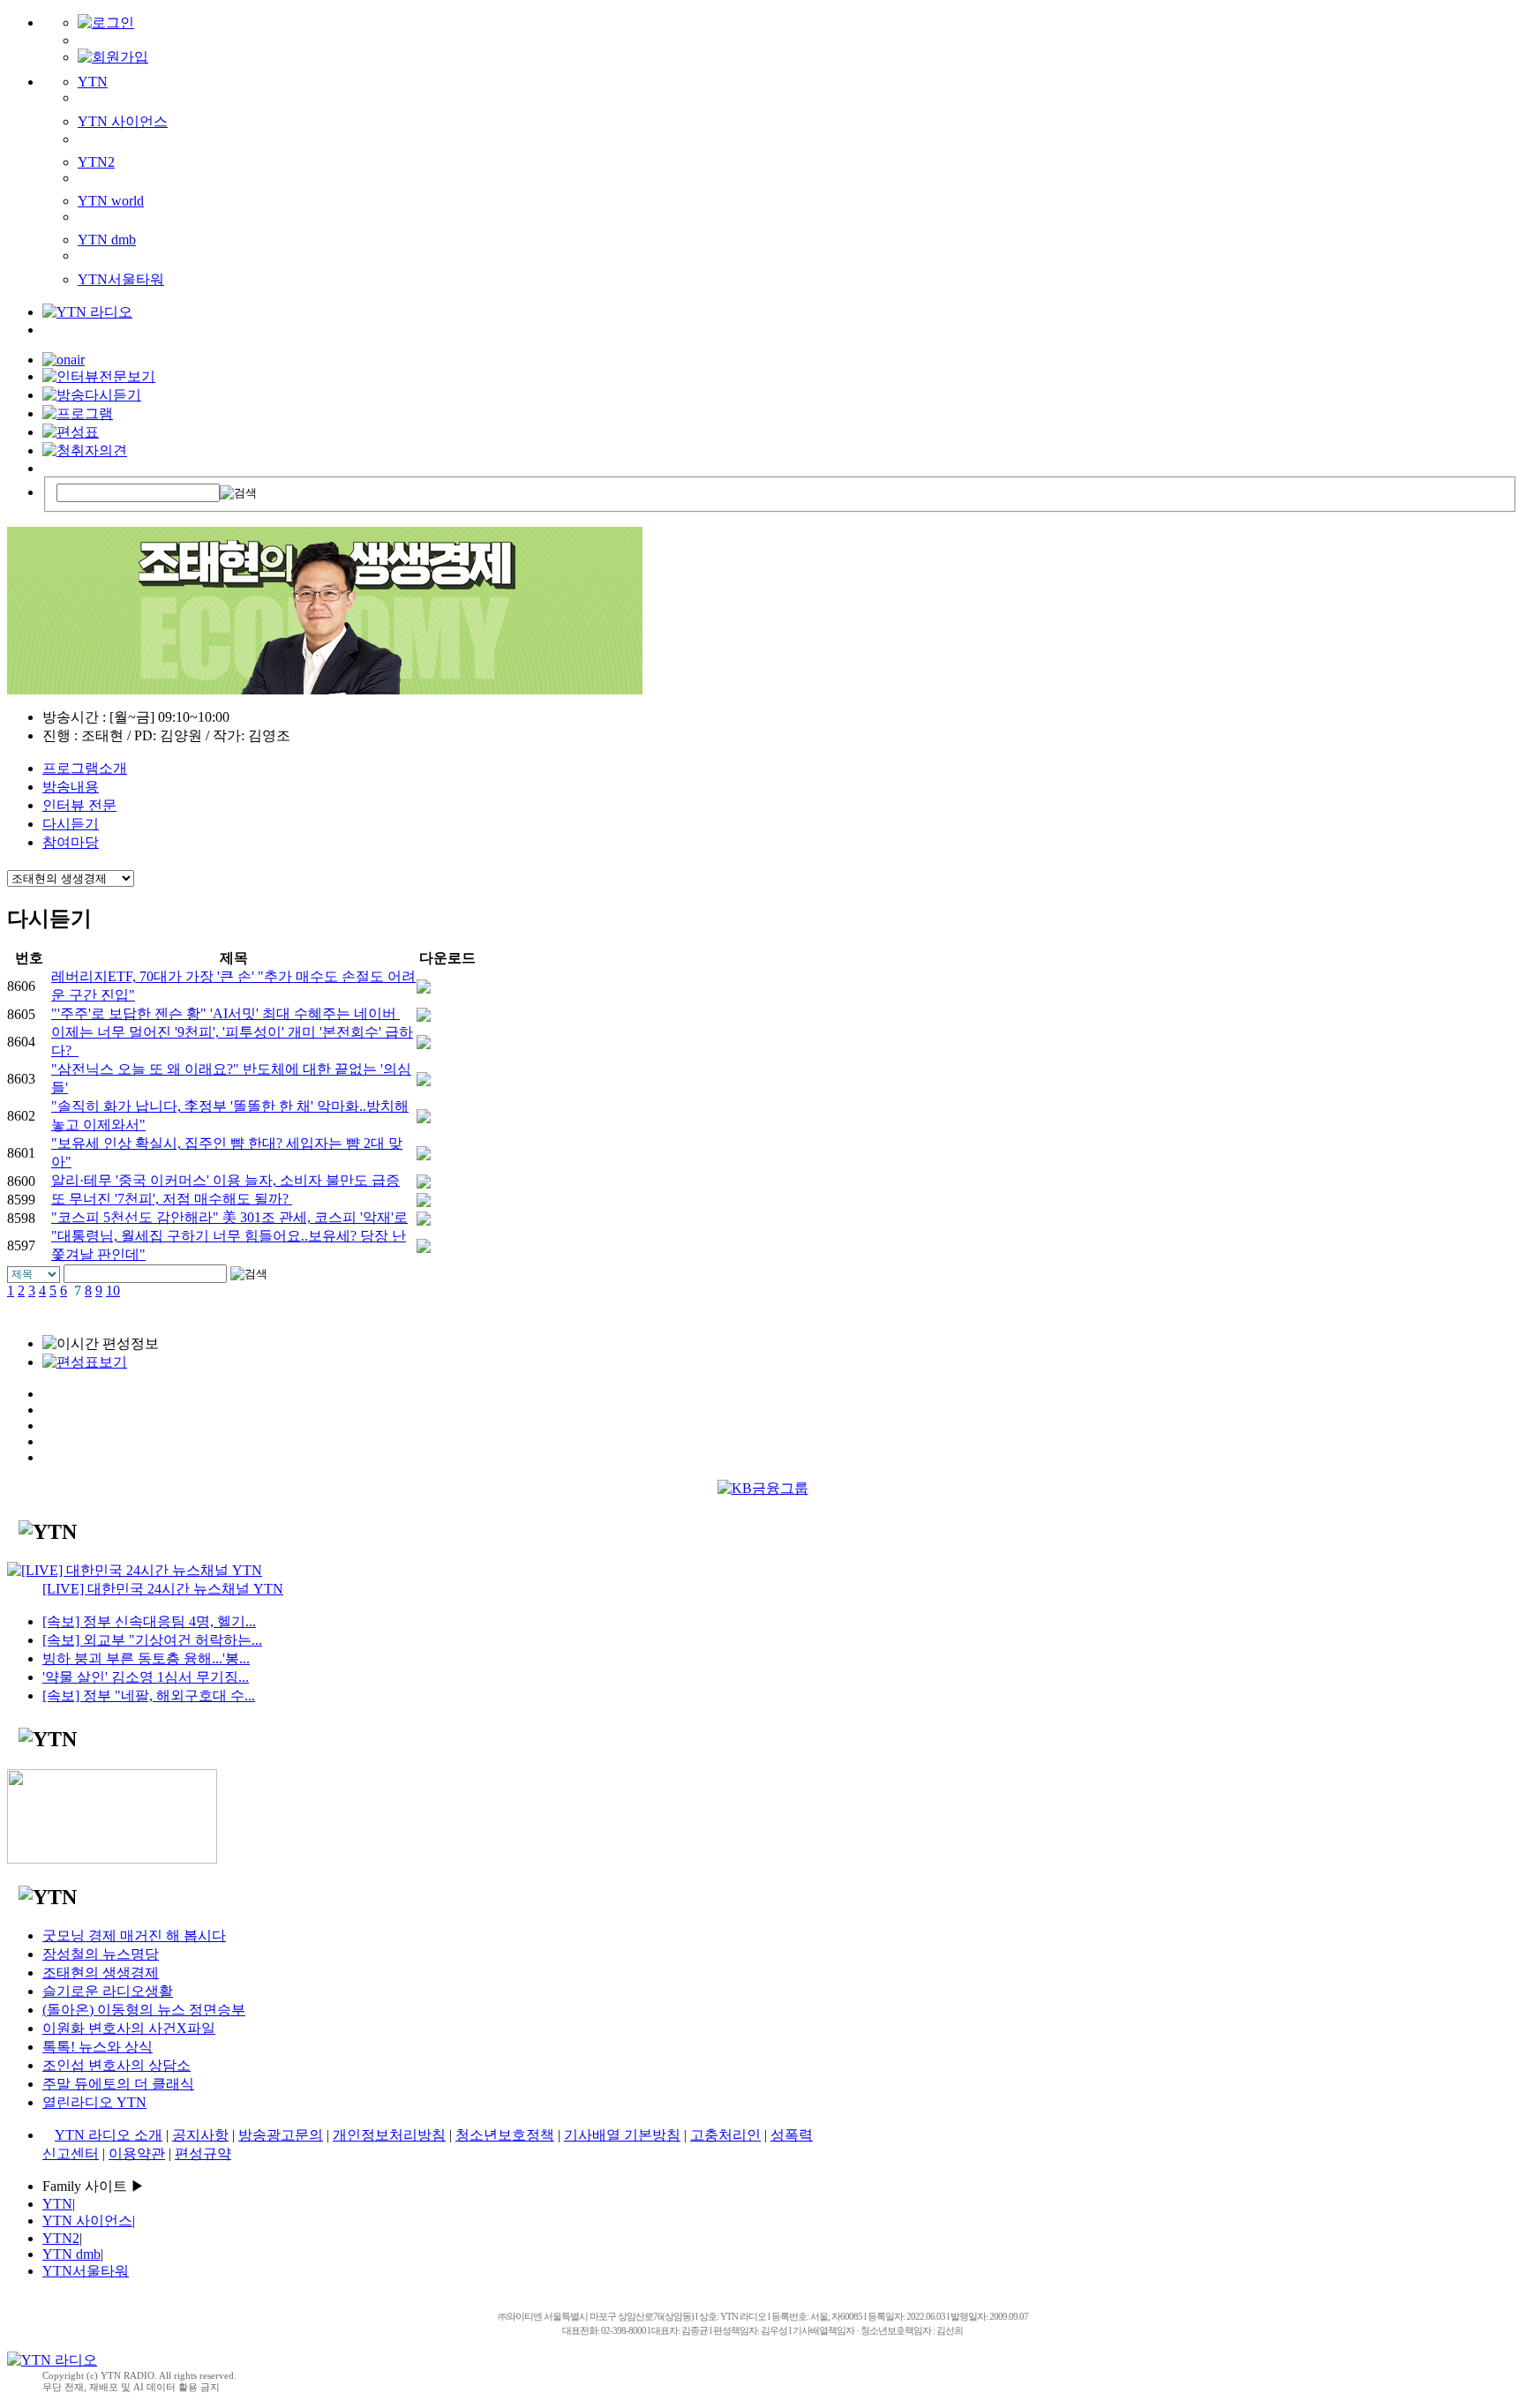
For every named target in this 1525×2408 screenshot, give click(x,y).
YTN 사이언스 (123, 121)
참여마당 (71, 842)
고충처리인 (725, 2135)
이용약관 (137, 2153)
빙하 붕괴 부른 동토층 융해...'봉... (146, 1658)
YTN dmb (107, 240)
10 (113, 1290)
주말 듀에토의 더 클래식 (118, 2084)
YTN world (111, 201)
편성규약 (203, 2153)
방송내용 (71, 787)
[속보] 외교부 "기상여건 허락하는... (152, 1640)
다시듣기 (71, 824)
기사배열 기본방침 (622, 2135)
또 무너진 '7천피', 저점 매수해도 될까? (172, 1199)
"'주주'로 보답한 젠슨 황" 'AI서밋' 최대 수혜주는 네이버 (225, 1013)
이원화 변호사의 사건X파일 (129, 2028)
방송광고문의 (281, 2135)
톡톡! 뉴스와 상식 (98, 2047)
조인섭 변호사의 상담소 (116, 2065)
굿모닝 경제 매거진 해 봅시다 (134, 1935)
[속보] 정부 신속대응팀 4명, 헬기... (149, 1621)
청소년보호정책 (505, 2135)
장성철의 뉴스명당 (101, 1954)
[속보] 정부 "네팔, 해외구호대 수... (149, 1695)
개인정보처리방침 (389, 2135)
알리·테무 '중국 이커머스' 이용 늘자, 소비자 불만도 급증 (225, 1180)
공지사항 (200, 2135)
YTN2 (96, 162)
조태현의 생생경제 (101, 1973)
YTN (93, 82)
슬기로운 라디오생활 (108, 1991)
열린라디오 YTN (94, 2102)
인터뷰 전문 (79, 805)
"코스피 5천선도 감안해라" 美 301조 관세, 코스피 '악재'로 (229, 1217)
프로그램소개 (85, 768)
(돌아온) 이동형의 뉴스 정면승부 (144, 2010)
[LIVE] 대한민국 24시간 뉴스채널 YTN (163, 1589)
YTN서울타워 (121, 279)
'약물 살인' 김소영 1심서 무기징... (146, 1677)
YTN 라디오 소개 (109, 2135)
